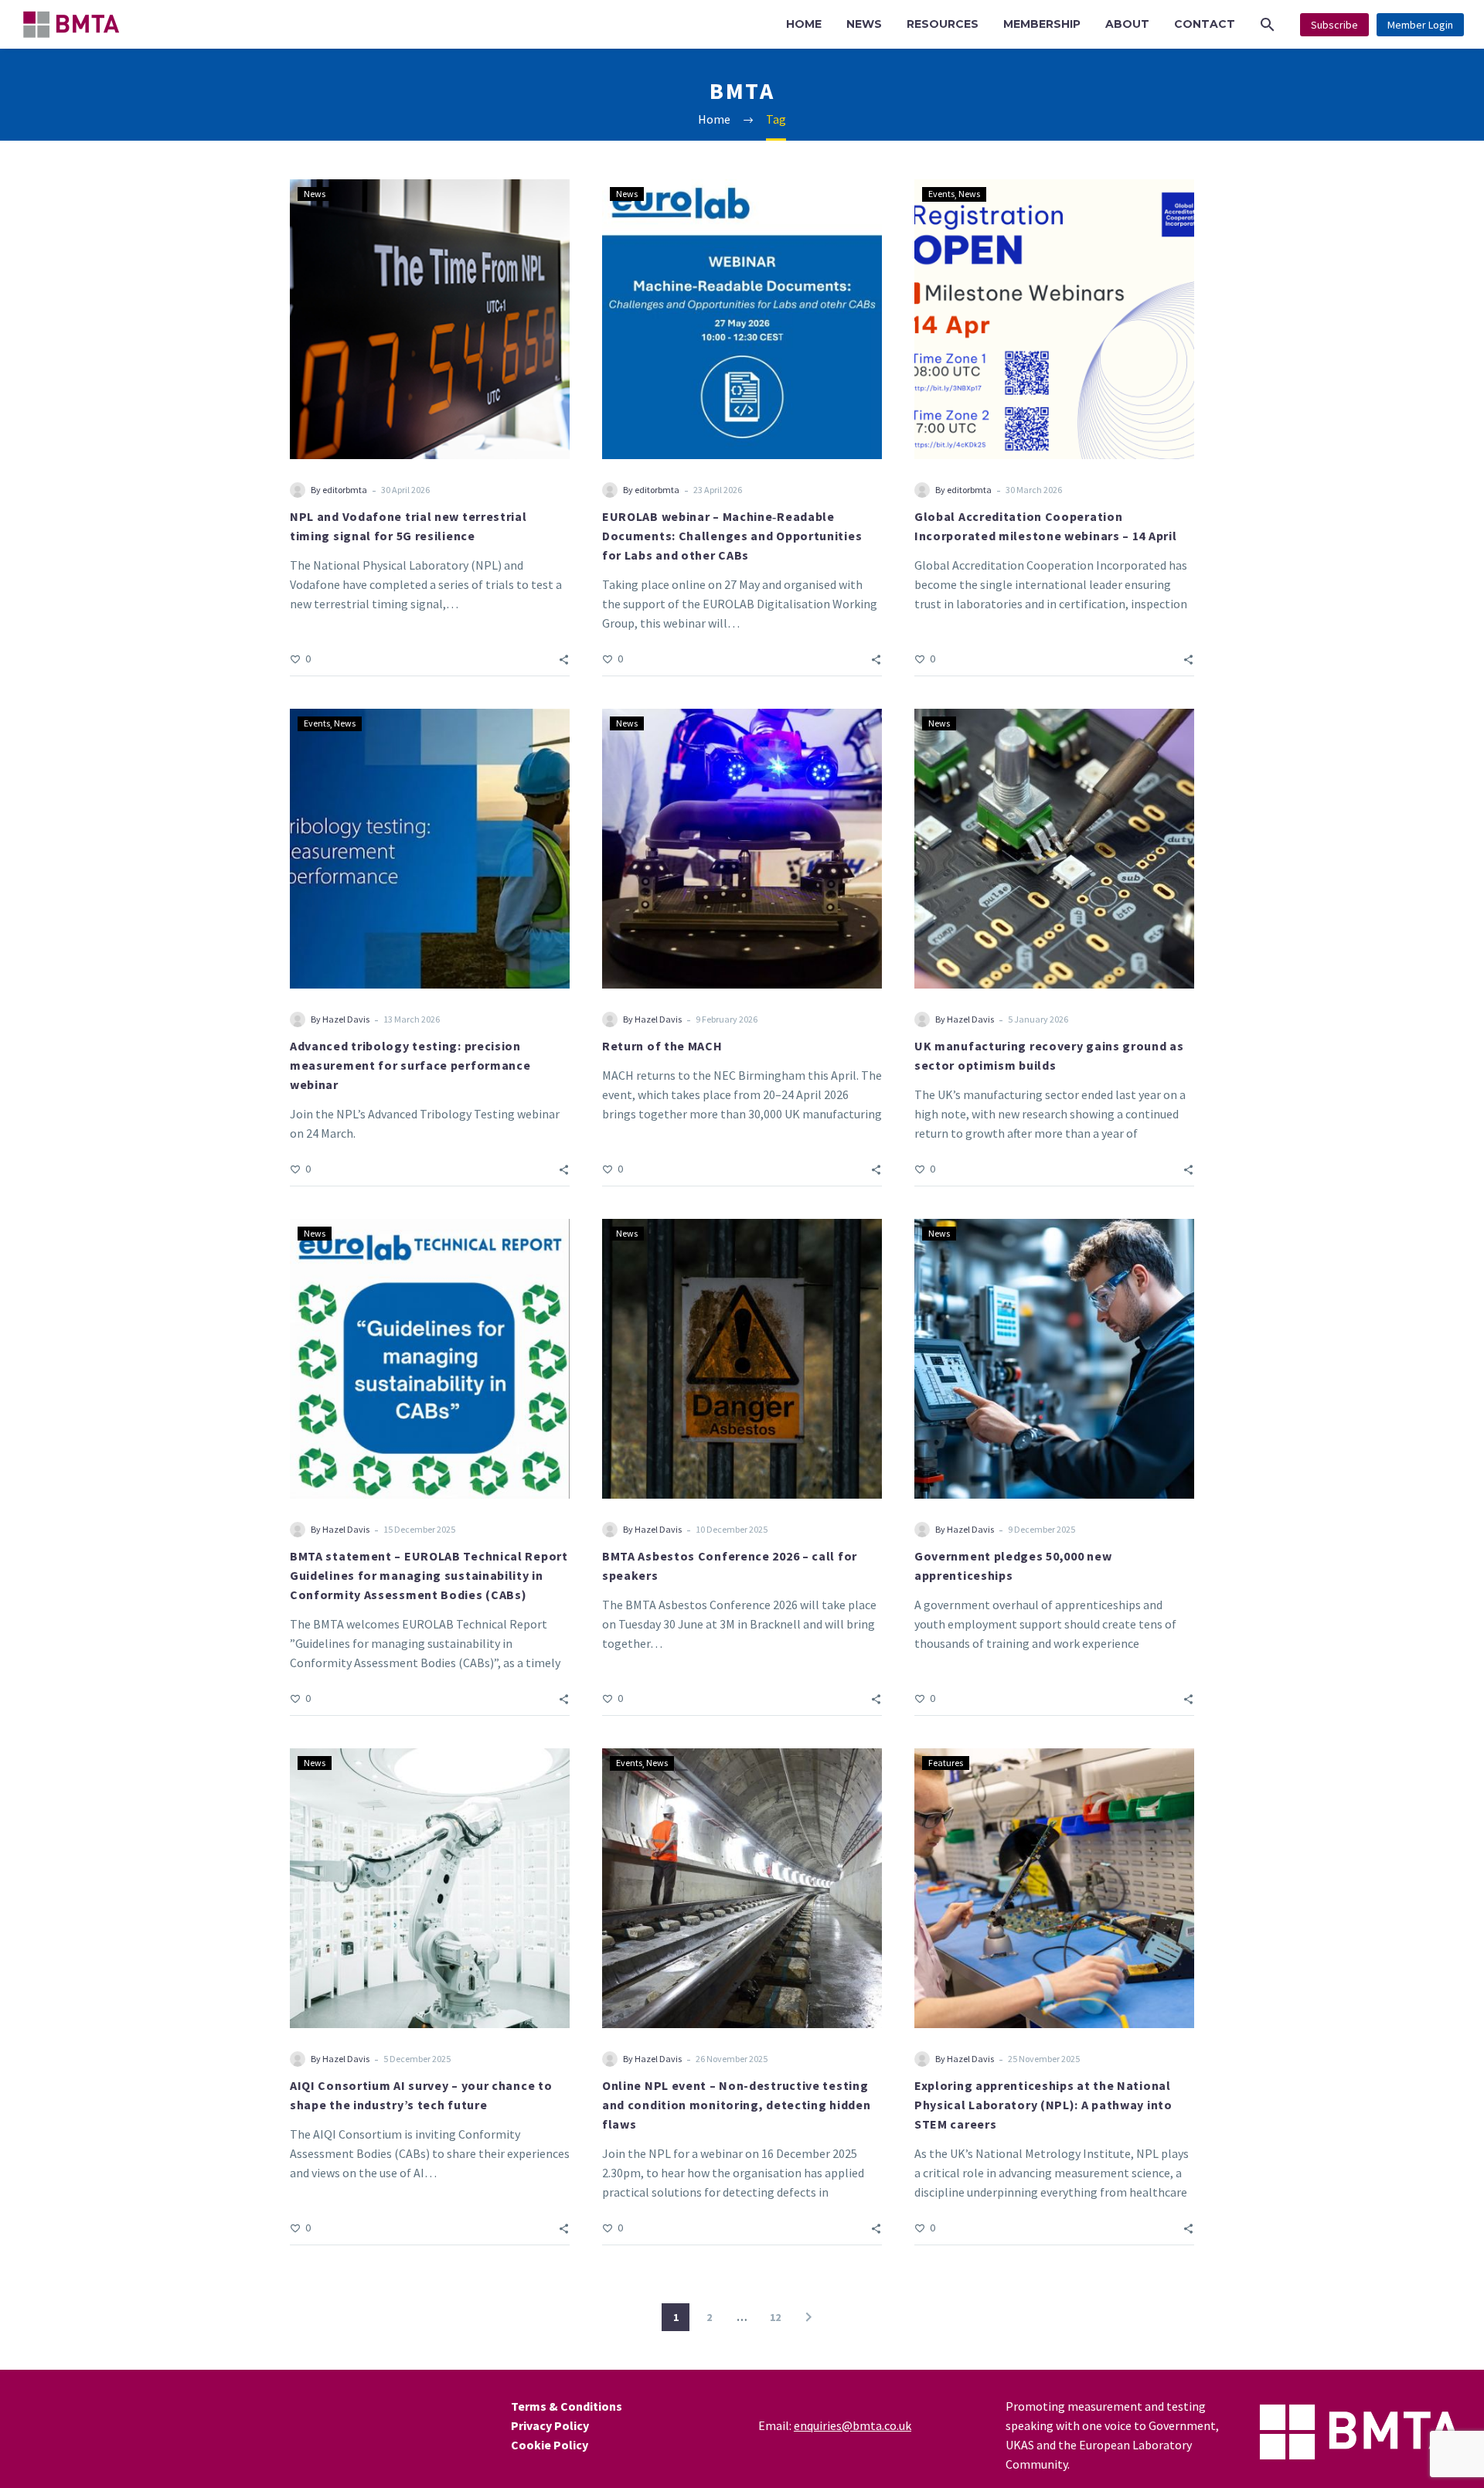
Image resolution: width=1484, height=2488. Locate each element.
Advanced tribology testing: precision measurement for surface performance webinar (410, 1065)
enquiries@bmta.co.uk (853, 2425)
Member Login (1420, 25)
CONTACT (1205, 24)
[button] (1268, 24)
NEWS (864, 24)
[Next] (808, 2317)
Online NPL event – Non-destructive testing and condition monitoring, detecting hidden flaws (736, 2105)
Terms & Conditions (567, 2406)
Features (946, 1763)
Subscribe (1334, 25)
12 (775, 2317)
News (315, 194)
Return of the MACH (662, 1046)
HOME (804, 24)
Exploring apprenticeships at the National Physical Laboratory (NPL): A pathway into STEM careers (1043, 2105)
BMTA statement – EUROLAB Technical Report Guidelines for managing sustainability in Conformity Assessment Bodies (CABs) (429, 1575)
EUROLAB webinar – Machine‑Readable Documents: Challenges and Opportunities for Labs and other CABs (732, 536)
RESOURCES (943, 24)
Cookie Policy (550, 2445)
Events (941, 194)
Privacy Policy (550, 2425)
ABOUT (1127, 24)
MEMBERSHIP (1042, 24)
